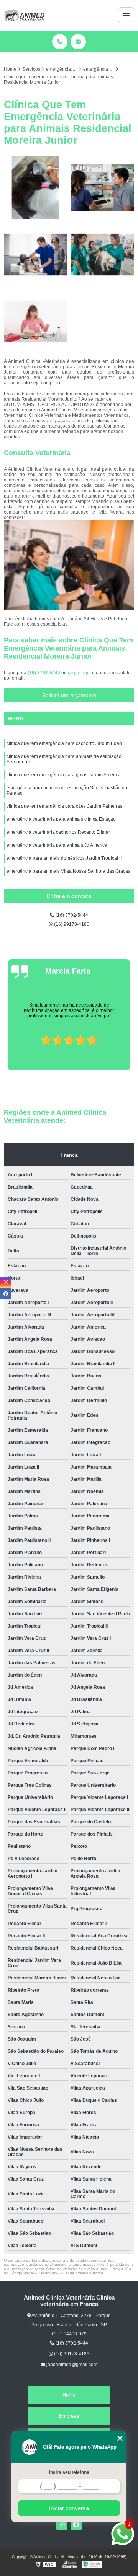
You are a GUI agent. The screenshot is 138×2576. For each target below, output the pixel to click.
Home (69, 2395)
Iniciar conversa (69, 2508)
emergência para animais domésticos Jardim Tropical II (64, 858)
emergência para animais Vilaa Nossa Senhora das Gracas (68, 871)
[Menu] (126, 15)
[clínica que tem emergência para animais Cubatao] (35, 321)
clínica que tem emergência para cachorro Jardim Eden (64, 743)
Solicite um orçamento (69, 695)
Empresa (69, 2416)
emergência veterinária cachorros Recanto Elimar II (60, 832)
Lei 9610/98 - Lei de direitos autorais (71, 2273)
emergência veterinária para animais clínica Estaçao (61, 819)
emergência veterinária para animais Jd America (57, 845)
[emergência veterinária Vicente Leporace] (103, 255)
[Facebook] (76, 2524)
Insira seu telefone (69, 2472)
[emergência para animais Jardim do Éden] (103, 188)
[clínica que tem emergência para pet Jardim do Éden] (35, 255)
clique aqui (79, 673)
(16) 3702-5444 (44, 673)
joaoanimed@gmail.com (71, 2365)
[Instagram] (62, 2524)
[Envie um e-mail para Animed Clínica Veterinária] (78, 42)
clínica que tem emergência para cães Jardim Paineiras (64, 806)
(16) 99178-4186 (71, 924)
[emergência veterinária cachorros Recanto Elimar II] (35, 188)
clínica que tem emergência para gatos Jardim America (64, 775)
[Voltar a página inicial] (24, 15)
